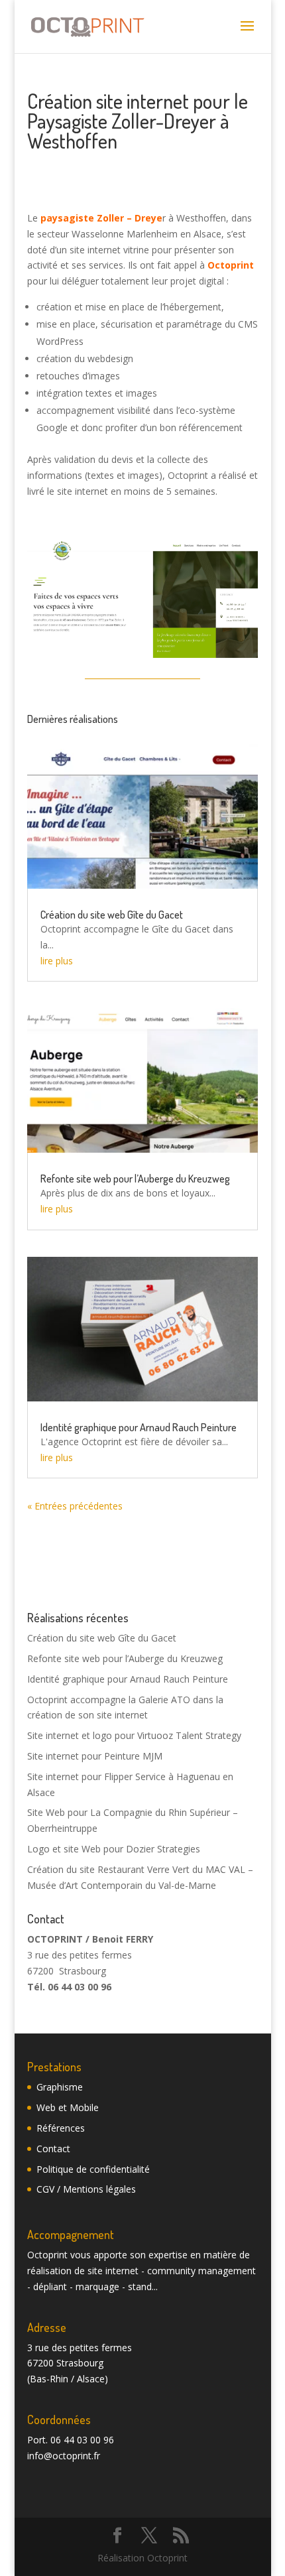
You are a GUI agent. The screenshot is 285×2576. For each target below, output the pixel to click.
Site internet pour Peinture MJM (95, 1756)
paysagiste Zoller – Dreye (101, 218)
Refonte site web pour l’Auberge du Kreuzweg (135, 1179)
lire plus (57, 961)
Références (61, 2128)
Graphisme (60, 2087)
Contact (53, 2149)
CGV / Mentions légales (86, 2189)
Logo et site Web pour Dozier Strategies (114, 1849)
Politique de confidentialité (93, 2169)
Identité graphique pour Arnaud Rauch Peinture (139, 1427)
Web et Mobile (68, 2107)
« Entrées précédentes (75, 1506)
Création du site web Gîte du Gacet (112, 915)
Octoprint (231, 265)
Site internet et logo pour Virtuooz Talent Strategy (134, 1735)
